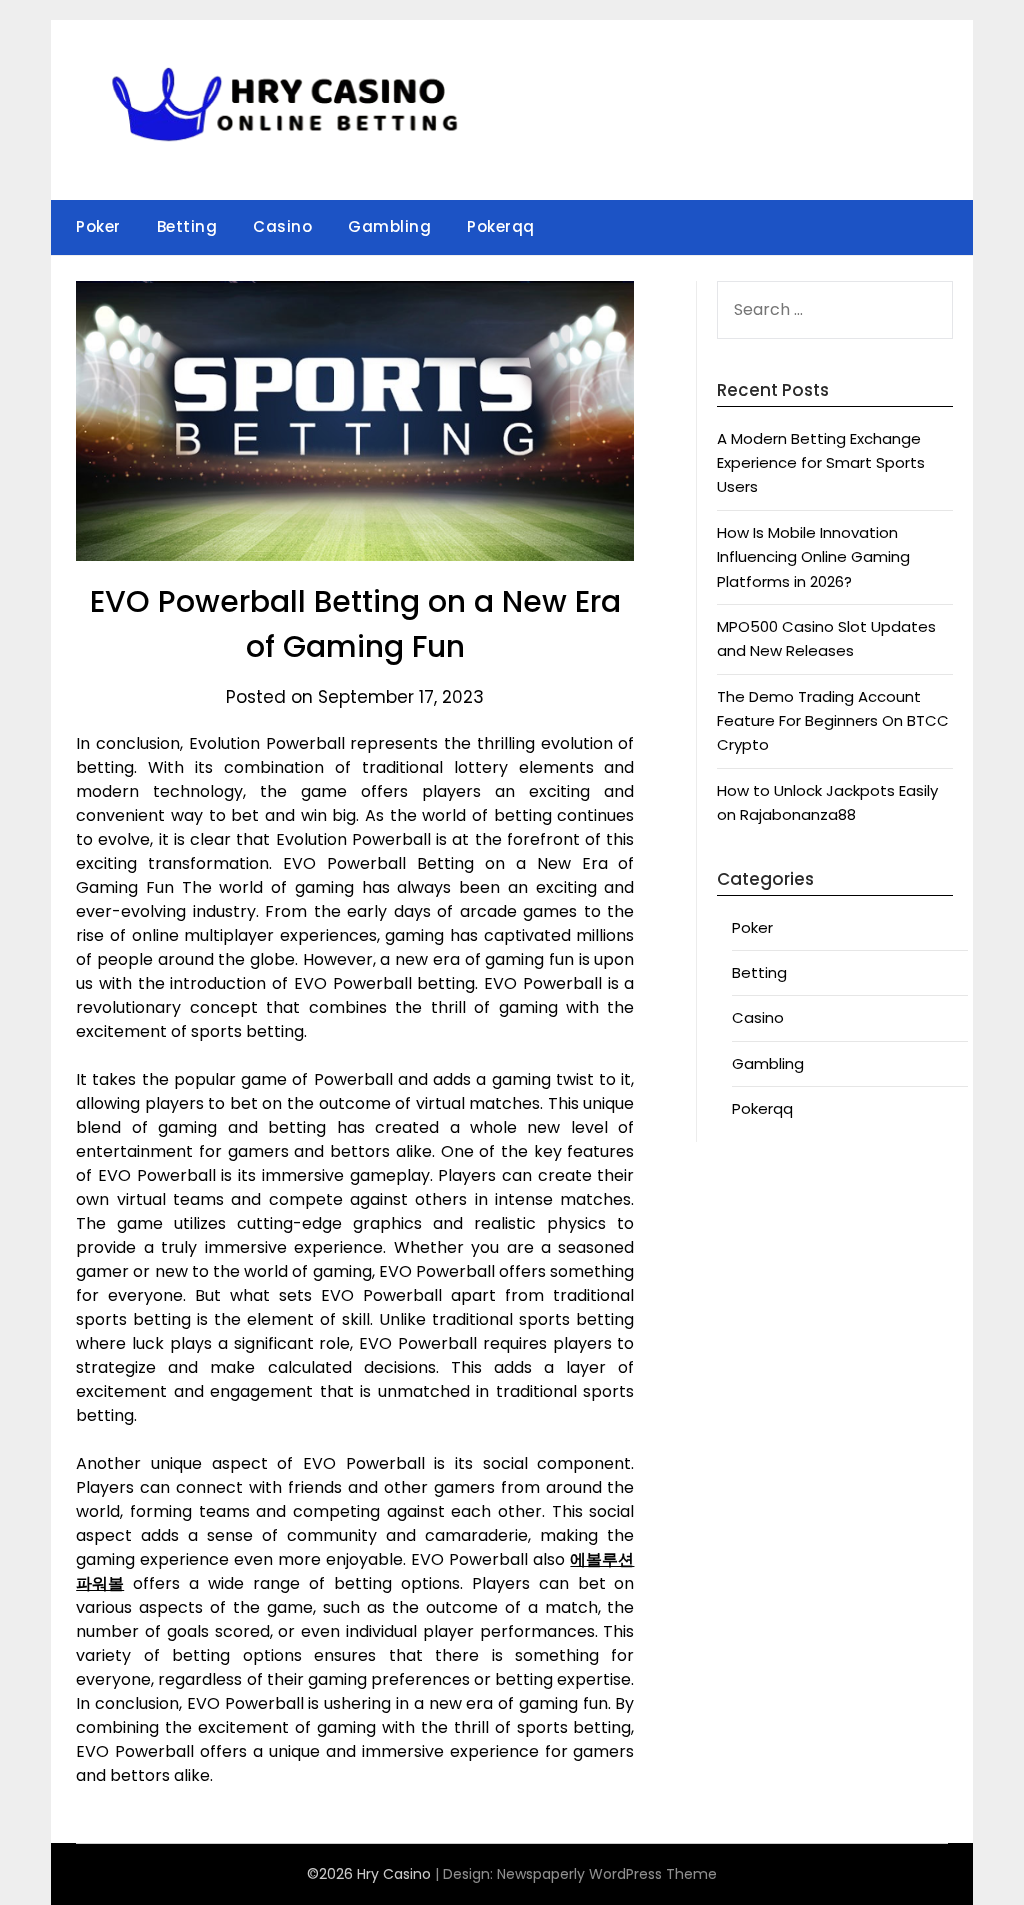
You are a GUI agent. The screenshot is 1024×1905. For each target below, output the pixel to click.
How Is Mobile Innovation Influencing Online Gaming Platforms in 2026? (813, 557)
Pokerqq (501, 226)
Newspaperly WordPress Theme (607, 1874)
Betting (187, 226)
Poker (98, 226)
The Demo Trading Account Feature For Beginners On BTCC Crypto (833, 721)
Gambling (389, 226)
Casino (282, 226)
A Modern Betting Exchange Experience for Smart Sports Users (821, 463)
